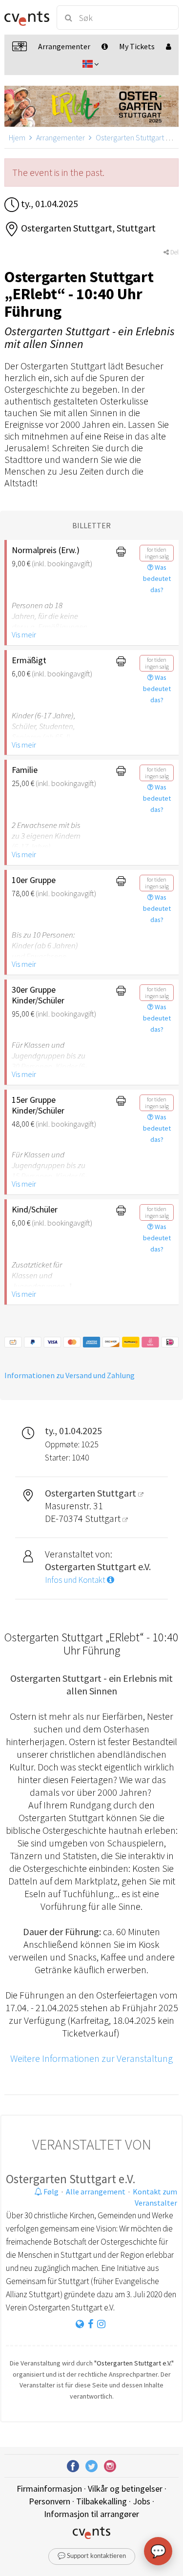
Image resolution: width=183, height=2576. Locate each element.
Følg (50, 2192)
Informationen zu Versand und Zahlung (70, 1375)
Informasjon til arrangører (91, 2514)
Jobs (142, 2501)
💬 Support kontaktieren (92, 2556)
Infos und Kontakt (76, 1580)
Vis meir (24, 634)
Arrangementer (61, 137)
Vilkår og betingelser (125, 2489)
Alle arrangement (96, 2192)
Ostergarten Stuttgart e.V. (71, 2179)
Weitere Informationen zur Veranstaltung (91, 2058)
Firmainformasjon (49, 2489)
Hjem (17, 137)
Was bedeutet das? (157, 578)
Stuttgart (104, 1518)
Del (174, 252)
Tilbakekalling (102, 2501)
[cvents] (26, 18)
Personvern (50, 2501)
